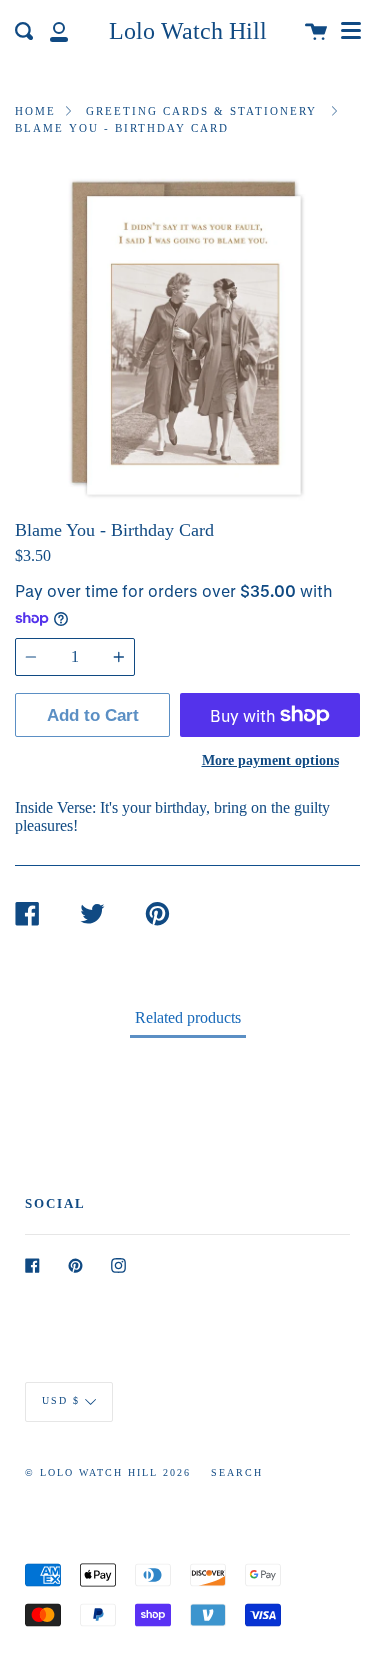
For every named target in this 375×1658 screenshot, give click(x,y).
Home (35, 111)
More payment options (270, 760)
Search (237, 1472)
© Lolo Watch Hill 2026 (108, 1472)
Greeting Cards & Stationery (201, 111)
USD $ (61, 1400)
